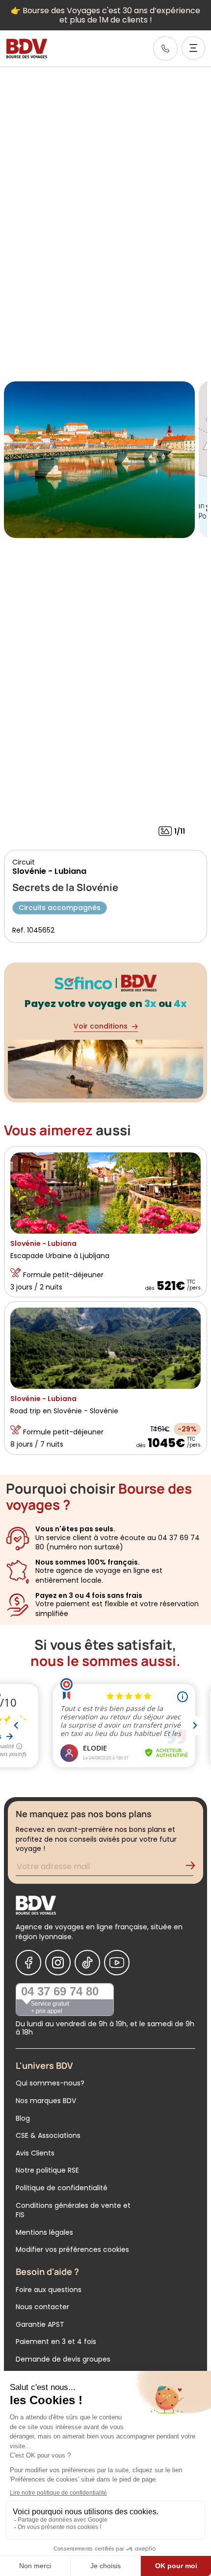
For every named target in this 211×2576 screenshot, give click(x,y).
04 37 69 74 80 (60, 1991)
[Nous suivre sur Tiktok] (87, 1963)
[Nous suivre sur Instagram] (58, 1963)
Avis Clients (35, 2153)
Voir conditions (101, 1026)
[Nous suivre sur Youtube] (117, 1963)
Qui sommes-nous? (50, 2083)
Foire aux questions (49, 2290)
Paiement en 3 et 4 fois (56, 2342)
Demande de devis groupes (63, 2359)
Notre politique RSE (47, 2170)
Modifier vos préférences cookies (72, 2249)
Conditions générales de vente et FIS (73, 2210)
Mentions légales (44, 2232)
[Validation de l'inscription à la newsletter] (194, 1868)
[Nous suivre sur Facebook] (28, 1963)
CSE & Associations (48, 2135)
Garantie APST (40, 2324)
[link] (165, 48)
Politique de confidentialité (62, 2188)
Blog (23, 2118)
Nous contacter (42, 2307)
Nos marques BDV (46, 2101)
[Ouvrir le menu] (193, 48)
